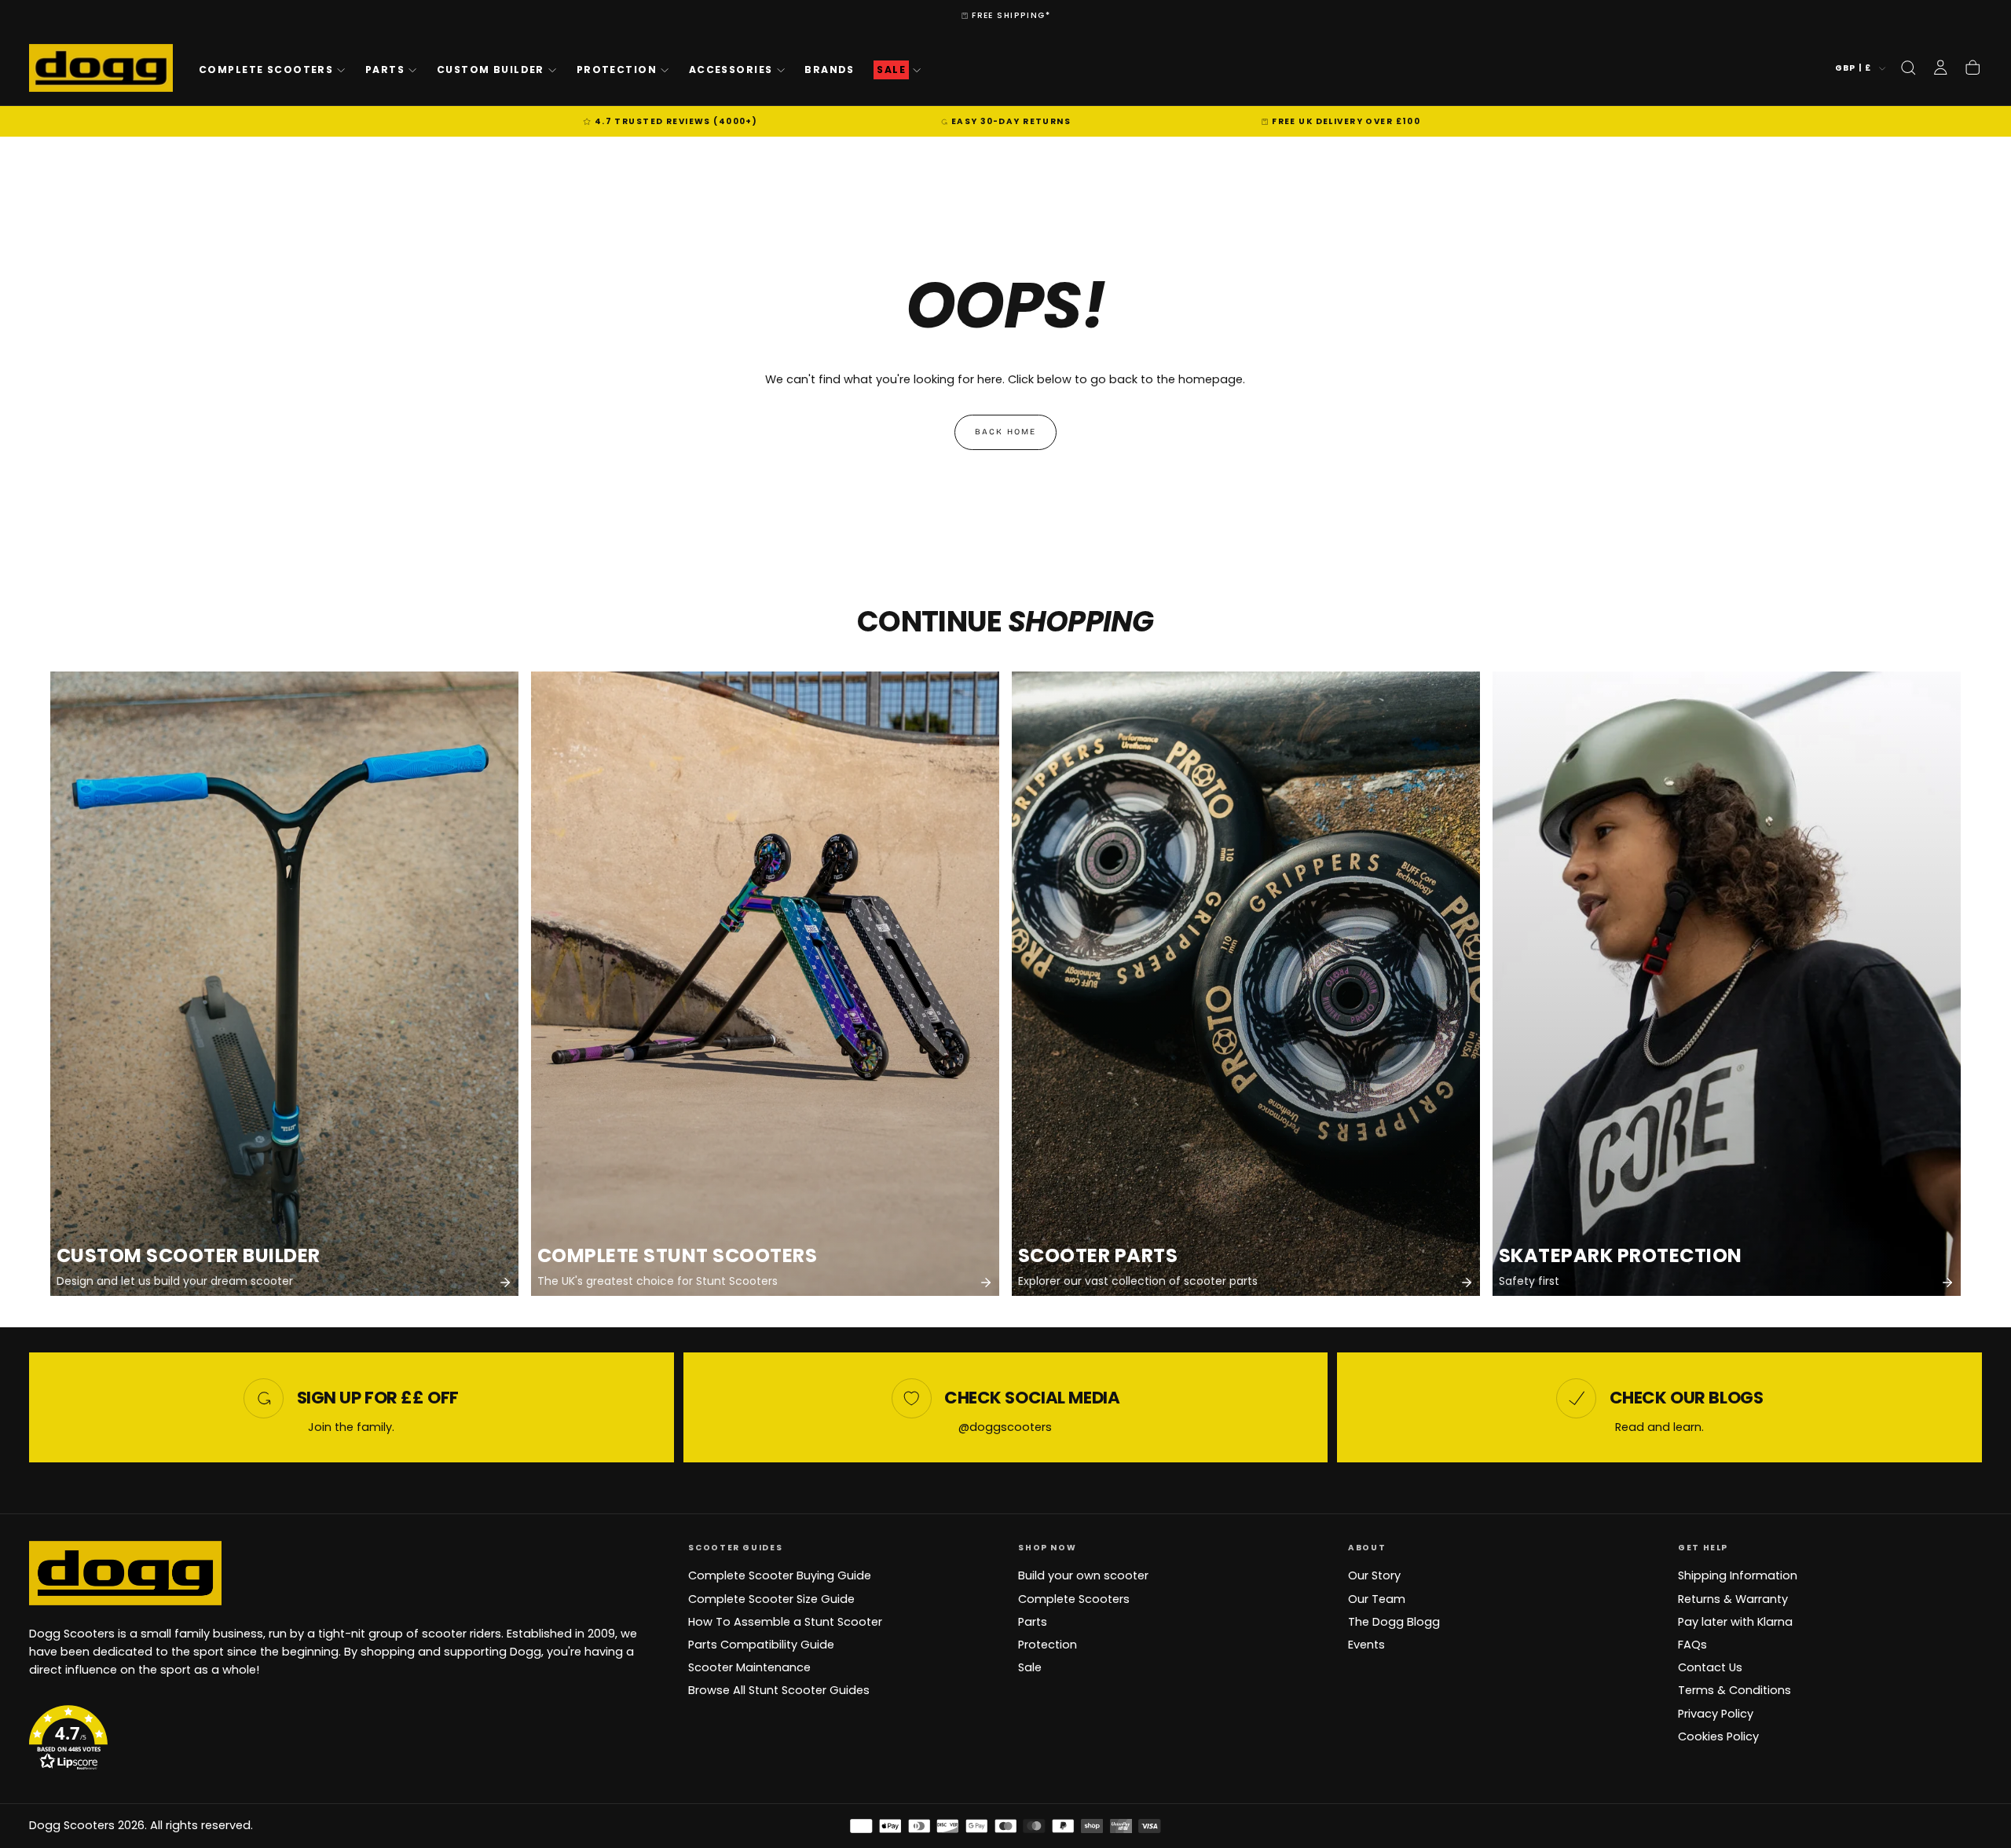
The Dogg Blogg (1394, 1622)
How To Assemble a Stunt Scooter (785, 1622)
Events (1366, 1645)
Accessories (731, 70)
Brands (830, 70)
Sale (1030, 1667)
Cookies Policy (1718, 1736)
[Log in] (1940, 68)
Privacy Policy (1716, 1714)
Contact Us (1710, 1667)
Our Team (1377, 1599)
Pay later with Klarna (1735, 1622)
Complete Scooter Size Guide (771, 1599)
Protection (617, 70)
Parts (385, 70)
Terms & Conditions (1734, 1690)
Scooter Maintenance (749, 1667)
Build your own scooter (1083, 1575)
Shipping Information (1738, 1575)
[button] (1908, 68)
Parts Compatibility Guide (761, 1645)
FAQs (1692, 1645)
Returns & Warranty (1733, 1599)
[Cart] (1973, 68)
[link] (284, 984)
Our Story (1374, 1575)
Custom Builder (491, 70)
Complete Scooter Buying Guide (780, 1575)
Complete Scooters (266, 70)
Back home (1005, 432)
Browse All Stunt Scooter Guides (779, 1690)
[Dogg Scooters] (125, 1573)
